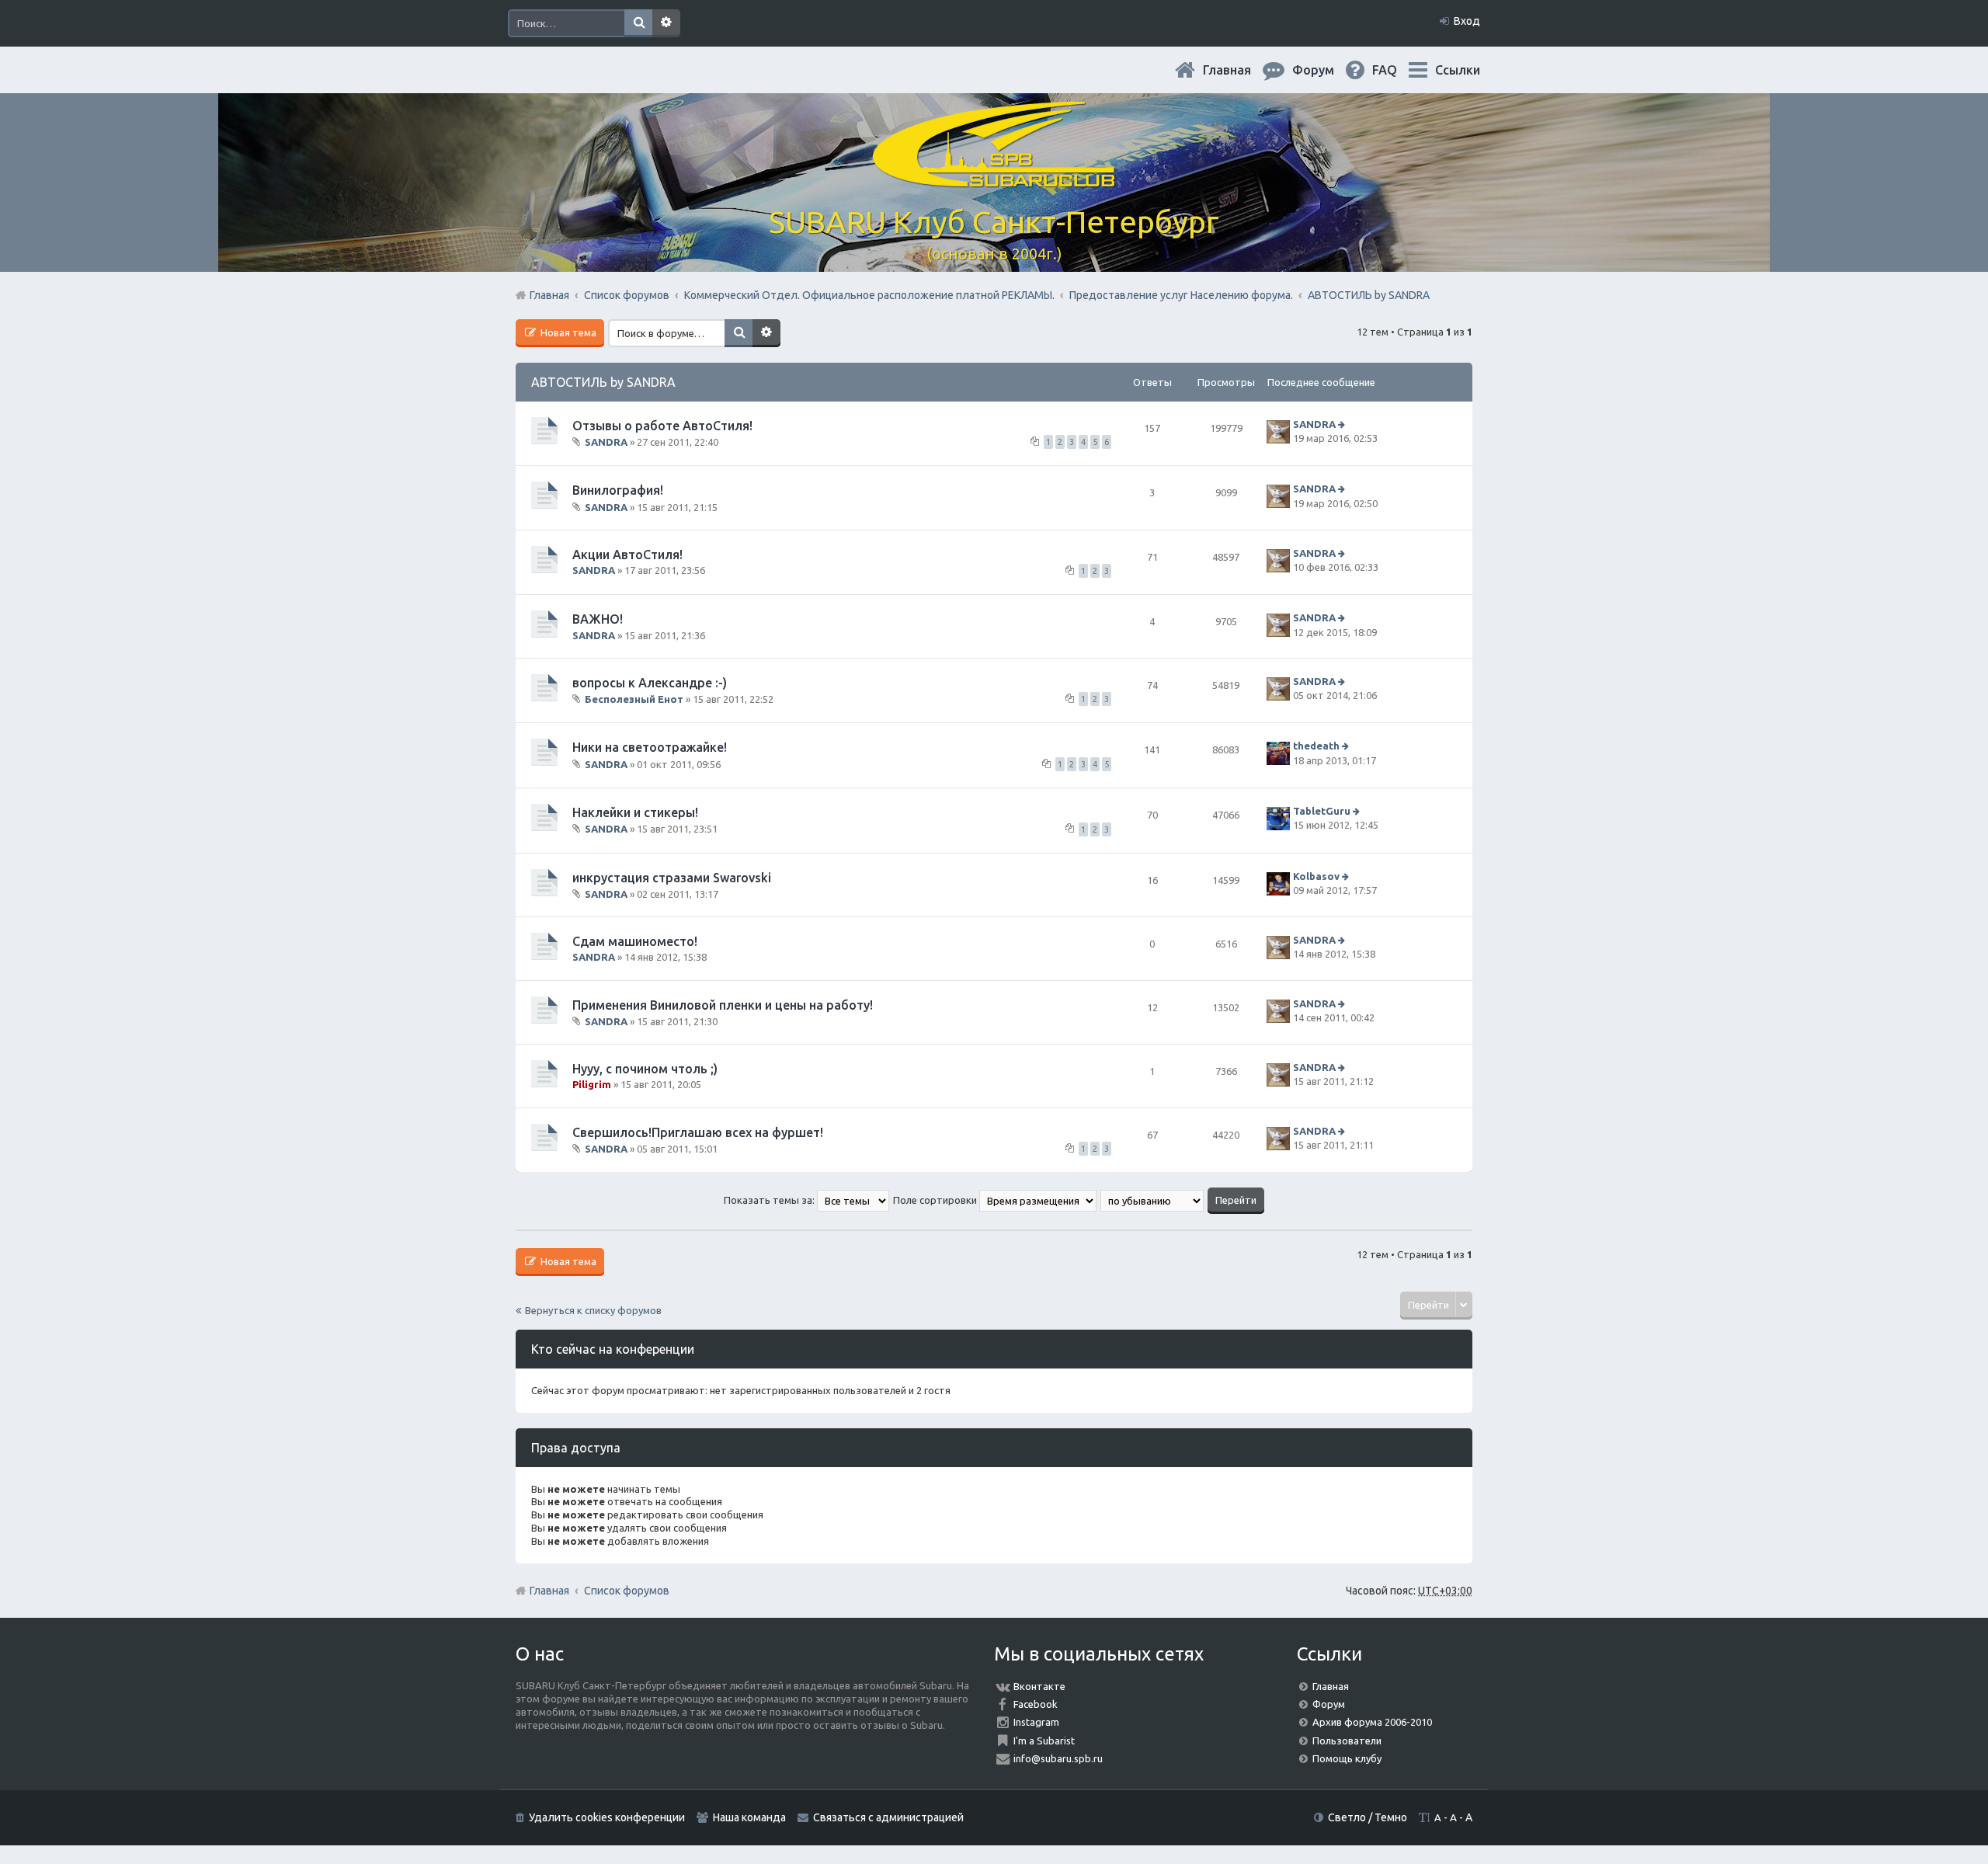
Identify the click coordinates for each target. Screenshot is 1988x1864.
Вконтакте (1039, 1686)
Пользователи (1347, 1741)
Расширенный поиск (666, 23)
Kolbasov (1316, 876)
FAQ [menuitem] (1397, 70)
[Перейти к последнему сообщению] (1343, 424)
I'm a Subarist (1044, 1741)
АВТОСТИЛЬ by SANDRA (603, 382)
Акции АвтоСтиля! (627, 555)
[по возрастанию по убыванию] (1153, 1200)
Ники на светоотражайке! (650, 747)
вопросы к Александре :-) (650, 683)
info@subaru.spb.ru (1058, 1758)
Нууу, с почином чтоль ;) (645, 1069)
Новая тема (567, 332)
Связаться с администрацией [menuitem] (888, 1817)
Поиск (638, 23)
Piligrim (592, 1084)
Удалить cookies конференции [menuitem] (607, 1817)
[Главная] (994, 178)
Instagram (1036, 1722)
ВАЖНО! (598, 619)
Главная (1239, 70)
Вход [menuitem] (1467, 21)
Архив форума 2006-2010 (1372, 1722)
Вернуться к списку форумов (593, 1310)
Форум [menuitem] (1326, 70)
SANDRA (606, 442)
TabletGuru (1322, 811)
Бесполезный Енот (634, 699)
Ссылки (1458, 70)
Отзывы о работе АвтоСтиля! (662, 426)
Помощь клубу (1347, 1758)
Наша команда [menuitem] (749, 1817)
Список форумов (627, 1591)
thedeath (1316, 746)
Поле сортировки (936, 1200)
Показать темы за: (770, 1200)
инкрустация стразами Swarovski (672, 878)
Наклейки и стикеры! (635, 812)
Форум (1329, 1704)
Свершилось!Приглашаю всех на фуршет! (698, 1132)
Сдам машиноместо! (635, 941)
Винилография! (618, 490)
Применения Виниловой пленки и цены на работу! (723, 1005)
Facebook (1036, 1704)
